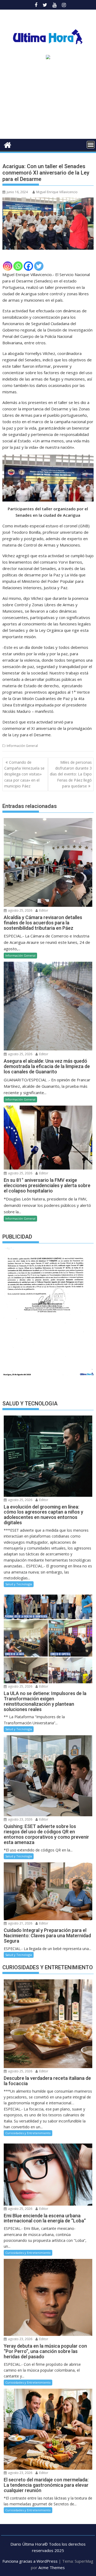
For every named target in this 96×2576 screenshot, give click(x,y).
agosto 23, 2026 (20, 1819)
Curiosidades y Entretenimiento (28, 2133)
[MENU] (91, 145)
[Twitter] (39, 266)
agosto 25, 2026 (20, 910)
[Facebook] (28, 266)
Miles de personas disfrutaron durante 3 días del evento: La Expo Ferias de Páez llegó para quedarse (71, 774)
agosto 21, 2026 (20, 1923)
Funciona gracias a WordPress (30, 2561)
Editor (43, 910)
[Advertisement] (48, 101)
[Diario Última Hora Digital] (8, 144)
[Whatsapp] (18, 266)
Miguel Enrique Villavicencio (57, 192)
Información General (22, 746)
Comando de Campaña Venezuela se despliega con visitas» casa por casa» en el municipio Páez (24, 774)
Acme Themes (52, 2567)
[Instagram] (8, 266)
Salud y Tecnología (19, 1584)
